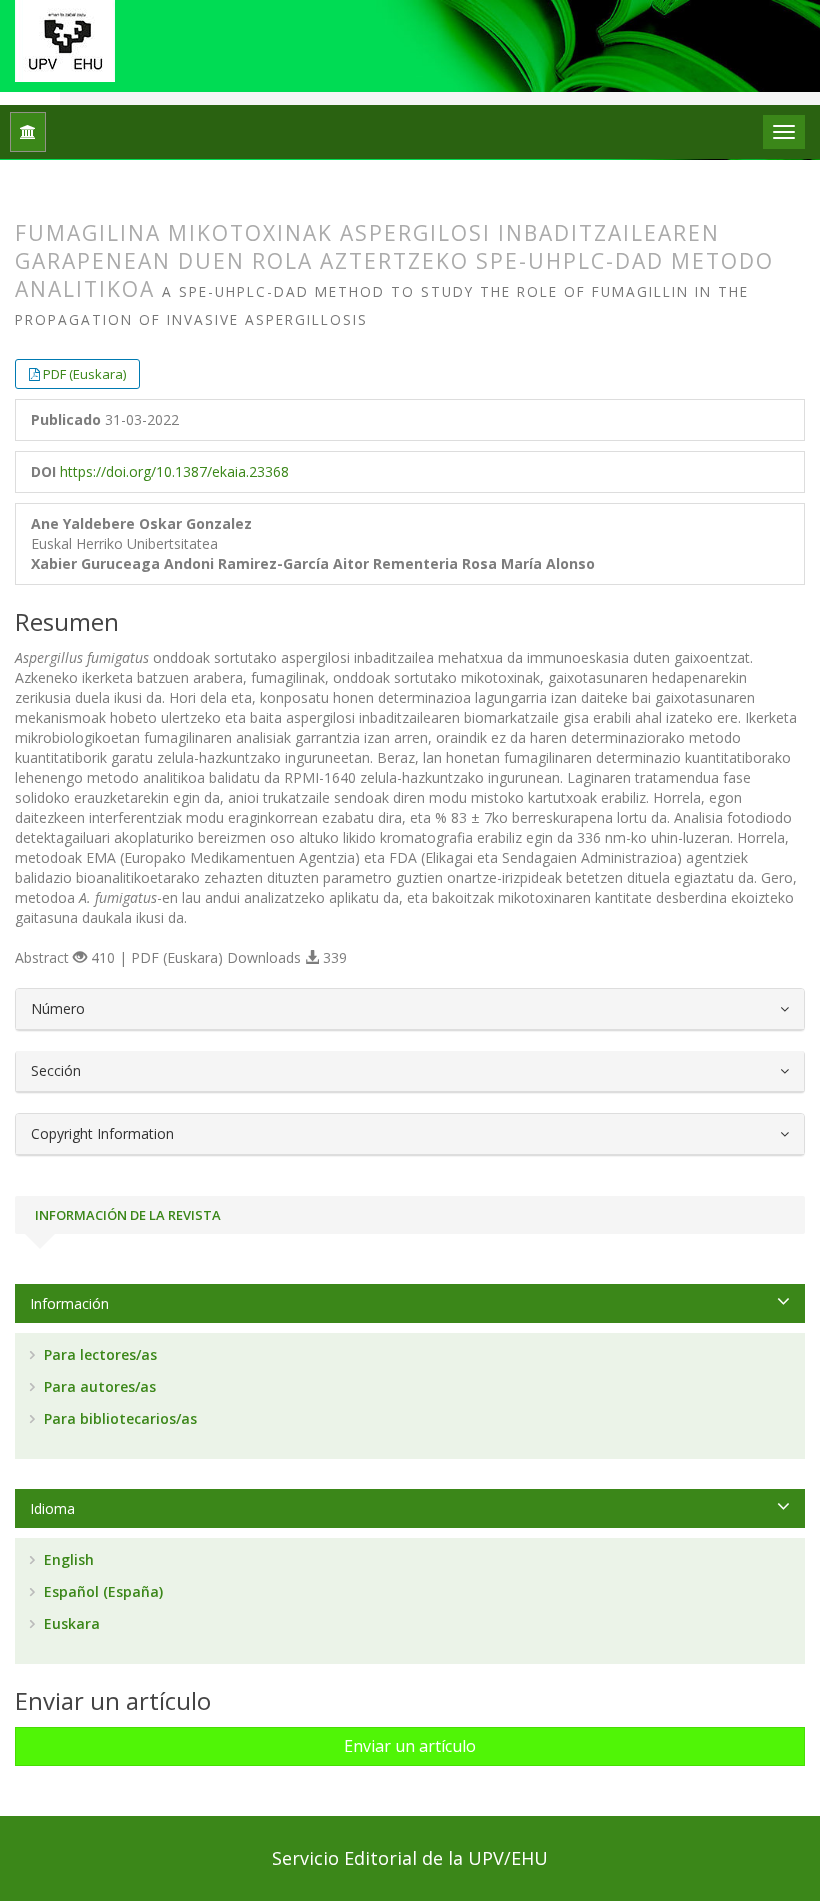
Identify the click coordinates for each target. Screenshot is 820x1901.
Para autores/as (98, 1386)
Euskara (70, 1623)
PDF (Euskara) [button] (84, 374)
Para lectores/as (98, 1354)
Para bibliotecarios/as (118, 1418)
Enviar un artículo (410, 1746)
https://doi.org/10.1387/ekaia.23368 (174, 471)
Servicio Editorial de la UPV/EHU (410, 1858)
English (67, 1559)
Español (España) (101, 1591)
